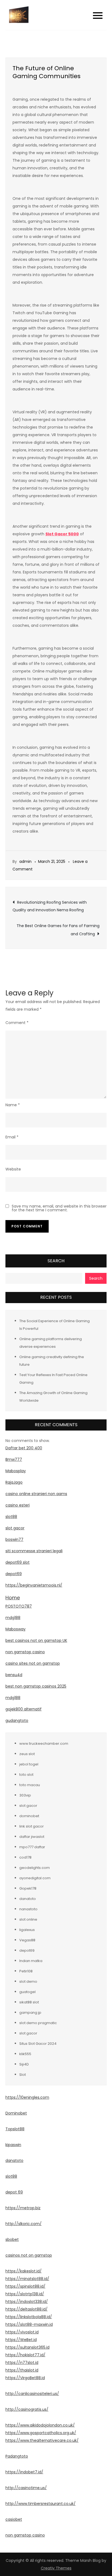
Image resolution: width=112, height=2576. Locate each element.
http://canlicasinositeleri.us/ (32, 2394)
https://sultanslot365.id (27, 2347)
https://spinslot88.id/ (25, 2286)
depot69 (14, 1574)
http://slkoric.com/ (24, 2224)
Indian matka (31, 1961)
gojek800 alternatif (24, 1709)
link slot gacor (32, 1826)
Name (13, 1105)
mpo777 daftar (32, 1847)
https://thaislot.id (22, 2370)
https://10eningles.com (27, 2097)
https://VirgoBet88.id (25, 2378)
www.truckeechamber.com (44, 1744)
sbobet (12, 2239)
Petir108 (26, 1971)
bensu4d (14, 1675)
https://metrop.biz (23, 2208)
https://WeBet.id (21, 2340)
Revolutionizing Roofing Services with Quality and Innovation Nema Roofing (50, 906)
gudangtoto (17, 1721)
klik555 (25, 2054)
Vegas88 (27, 1940)
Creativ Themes (56, 2568)
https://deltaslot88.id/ (27, 2309)
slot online (28, 1919)
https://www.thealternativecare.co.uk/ (42, 2440)
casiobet (14, 2519)
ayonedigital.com (35, 1878)
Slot (23, 2075)
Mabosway (15, 1629)
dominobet (29, 1816)
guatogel (27, 1992)
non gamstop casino (25, 1652)
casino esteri (18, 1505)
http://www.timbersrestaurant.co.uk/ (41, 2504)
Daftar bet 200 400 (24, 1448)
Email (12, 1137)
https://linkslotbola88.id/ (29, 2317)
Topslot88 (15, 2129)
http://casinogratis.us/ (27, 2409)
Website (13, 1169)
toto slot (26, 1775)
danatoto (28, 1899)
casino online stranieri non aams (36, 1494)
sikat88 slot (29, 2002)
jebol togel (29, 1764)
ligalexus (27, 1930)
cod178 (25, 1857)
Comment (17, 1023)
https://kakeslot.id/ (24, 2271)
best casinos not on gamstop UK (36, 1640)
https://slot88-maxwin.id (29, 2324)
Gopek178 (28, 1888)
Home (13, 1598)
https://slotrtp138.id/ (25, 2294)
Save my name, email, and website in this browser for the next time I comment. (59, 1208)
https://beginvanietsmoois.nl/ (34, 1585)
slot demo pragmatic (38, 2023)
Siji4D (24, 2064)
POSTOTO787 (19, 1606)
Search (56, 1261)
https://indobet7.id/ (24, 2472)
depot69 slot (18, 1562)
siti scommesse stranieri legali (34, 1551)
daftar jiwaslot (32, 1837)
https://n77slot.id (22, 2363)
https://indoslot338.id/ (27, 2302)
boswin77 (14, 1539)
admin (25, 861)
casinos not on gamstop (29, 2255)
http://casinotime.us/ (26, 2488)
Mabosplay (16, 1471)
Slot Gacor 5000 (62, 534)
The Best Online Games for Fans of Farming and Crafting (58, 930)
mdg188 (13, 1618)
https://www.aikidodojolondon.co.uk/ (40, 2425)
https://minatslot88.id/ (27, 2279)
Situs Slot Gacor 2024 (38, 2044)
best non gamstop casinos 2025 (36, 1686)
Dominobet (16, 2113)
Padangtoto (17, 2456)
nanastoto (28, 1909)
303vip (25, 1795)
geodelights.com (35, 1868)
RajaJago (14, 1482)
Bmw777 (14, 1459)
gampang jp (30, 2013)
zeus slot (27, 1754)
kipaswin (13, 2145)
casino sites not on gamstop (33, 1663)
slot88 (11, 1517)
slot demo (28, 1981)
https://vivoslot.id (22, 2332)
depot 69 (14, 2192)
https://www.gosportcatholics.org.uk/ (41, 2433)
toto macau (30, 1785)
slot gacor (15, 1528)
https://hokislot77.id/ (25, 2355)
